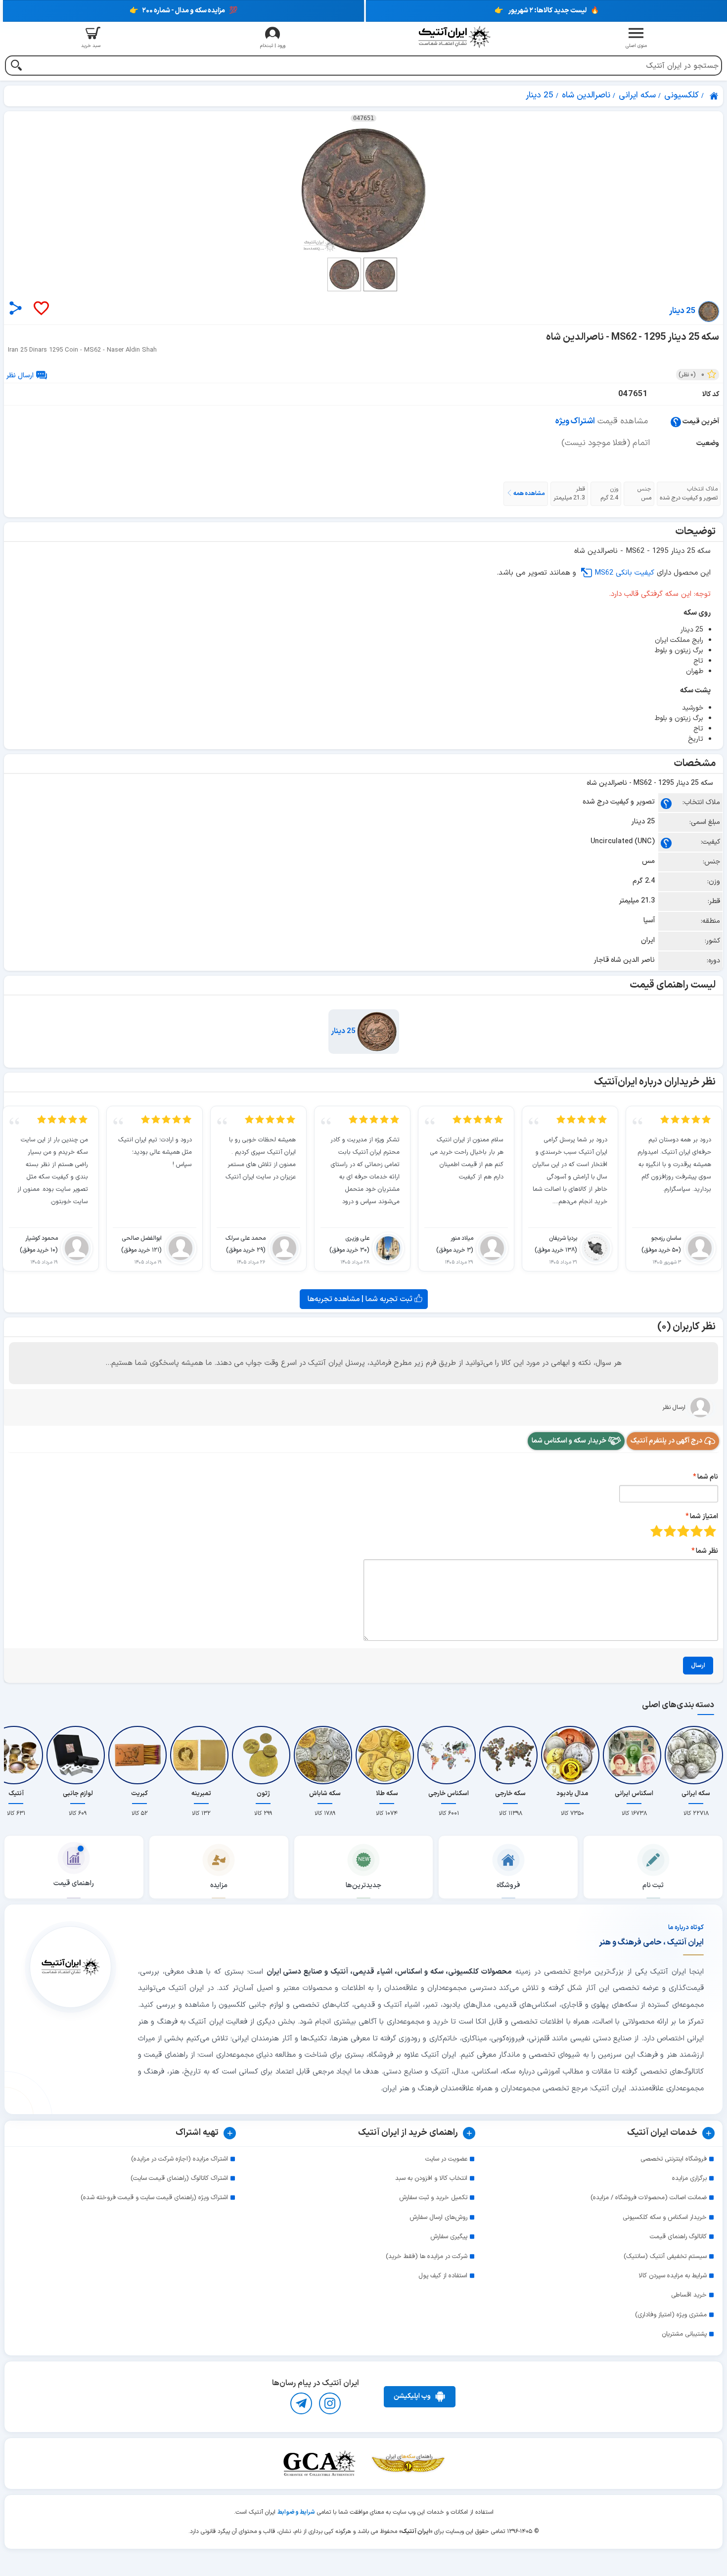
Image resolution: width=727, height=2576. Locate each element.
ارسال (698, 1666)
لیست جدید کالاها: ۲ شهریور (547, 11)
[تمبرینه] (201, 1755)
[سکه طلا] (387, 1755)
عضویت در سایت (446, 2159)
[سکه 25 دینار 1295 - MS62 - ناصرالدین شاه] (363, 190)
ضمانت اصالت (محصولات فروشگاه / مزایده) (649, 2198)
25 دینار (344, 1031)
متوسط (683, 1531)
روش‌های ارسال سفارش (438, 2217)
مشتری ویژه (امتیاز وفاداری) (671, 2315)
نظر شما (707, 1551)
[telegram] (301, 2403)
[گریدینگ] (319, 2463)
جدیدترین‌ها (363, 1885)
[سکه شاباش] (325, 1755)
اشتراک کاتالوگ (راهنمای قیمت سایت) (179, 2178)
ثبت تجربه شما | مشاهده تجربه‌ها (361, 1299)
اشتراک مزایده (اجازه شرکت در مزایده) (180, 2159)
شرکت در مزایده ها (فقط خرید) (427, 2257)
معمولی (697, 1531)
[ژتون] (263, 1755)
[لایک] (41, 309)
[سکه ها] (408, 2463)
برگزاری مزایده (689, 2178)
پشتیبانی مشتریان (684, 2334)
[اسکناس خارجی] (449, 1755)
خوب (670, 1531)
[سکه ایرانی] (696, 1755)
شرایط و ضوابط (296, 2512)
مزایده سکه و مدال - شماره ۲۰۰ (183, 11)
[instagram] (330, 2403)
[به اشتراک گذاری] (16, 308)
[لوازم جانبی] (78, 1755)
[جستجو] (16, 67)
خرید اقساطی (689, 2295)
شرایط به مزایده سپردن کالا (673, 2276)
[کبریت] (139, 1755)
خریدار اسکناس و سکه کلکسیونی (665, 2217)
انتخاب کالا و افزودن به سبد (431, 2178)
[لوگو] (454, 37)
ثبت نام (653, 1885)
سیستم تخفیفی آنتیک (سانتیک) (665, 2257)
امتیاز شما (704, 1516)
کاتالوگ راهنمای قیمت (678, 2237)
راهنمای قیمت (74, 1883)
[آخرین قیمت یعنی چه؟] (676, 422)
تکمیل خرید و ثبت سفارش (433, 2198)
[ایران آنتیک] (715, 96)
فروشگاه (508, 1885)
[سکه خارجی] (510, 1755)
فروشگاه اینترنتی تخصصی (674, 2159)
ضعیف (710, 1531)
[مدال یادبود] (572, 1755)
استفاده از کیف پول (443, 2276)
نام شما (708, 1477)
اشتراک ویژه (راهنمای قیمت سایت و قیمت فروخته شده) (154, 2198)
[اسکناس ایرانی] (634, 1755)
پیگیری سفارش (449, 2237)
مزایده (219, 1885)
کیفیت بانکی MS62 (624, 573)
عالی (657, 1531)
